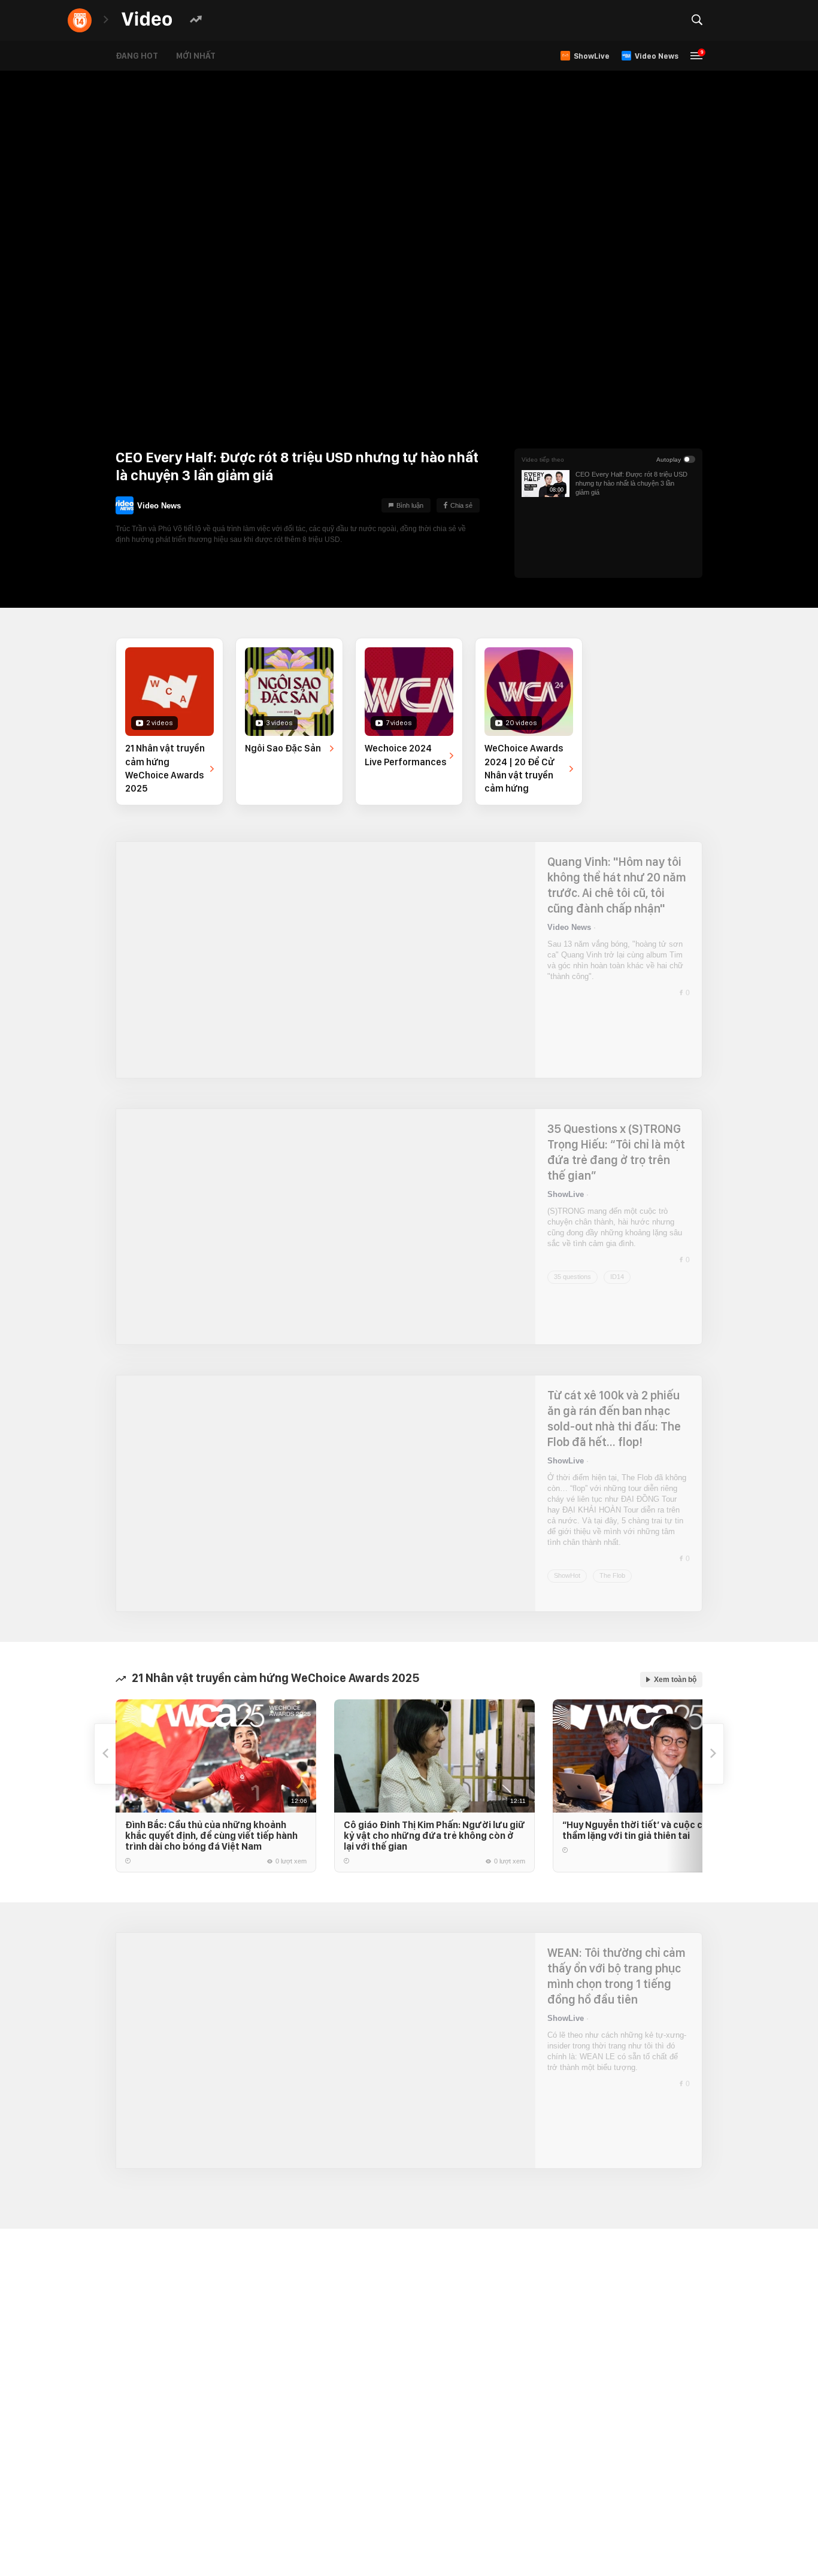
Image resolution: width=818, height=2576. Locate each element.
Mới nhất (205, 56)
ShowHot (567, 1543)
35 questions (572, 1277)
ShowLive (566, 1194)
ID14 (617, 1277)
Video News (159, 501)
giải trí (374, 20)
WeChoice (231, 20)
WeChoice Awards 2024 (306, 20)
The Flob (612, 1543)
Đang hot (146, 56)
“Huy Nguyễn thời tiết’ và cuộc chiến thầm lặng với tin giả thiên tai (642, 1830)
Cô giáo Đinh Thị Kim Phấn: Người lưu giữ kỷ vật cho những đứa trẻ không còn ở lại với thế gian (434, 1836)
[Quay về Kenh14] (80, 20)
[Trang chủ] (147, 19)
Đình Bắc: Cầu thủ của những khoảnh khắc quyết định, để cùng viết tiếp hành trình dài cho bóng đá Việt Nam (211, 1836)
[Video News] (125, 505)
